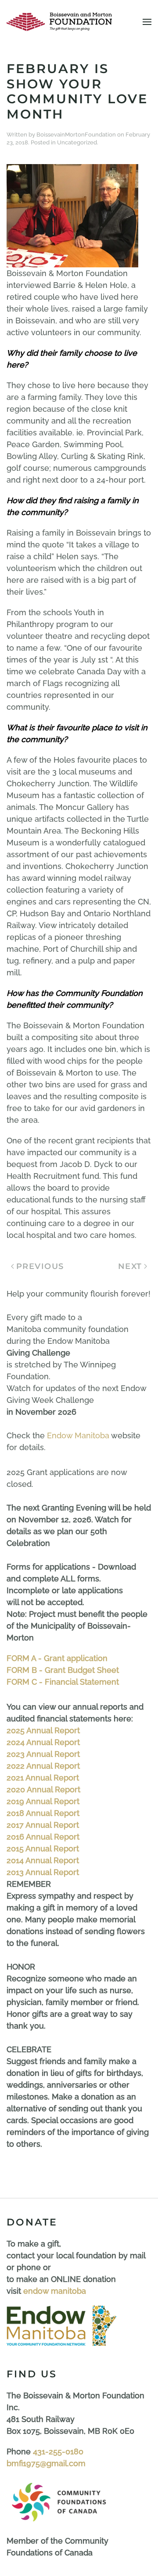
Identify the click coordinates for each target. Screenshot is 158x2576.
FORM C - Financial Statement (63, 1682)
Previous (40, 1266)
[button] (147, 22)
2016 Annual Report (43, 1837)
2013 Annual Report (43, 1872)
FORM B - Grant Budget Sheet (63, 1670)
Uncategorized (77, 142)
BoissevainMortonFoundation (76, 135)
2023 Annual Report (43, 1754)
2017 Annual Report (43, 1825)
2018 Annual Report (43, 1813)
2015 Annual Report (43, 1849)
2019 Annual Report (43, 1801)
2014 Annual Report (43, 1860)
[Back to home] (59, 22)
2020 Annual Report (43, 1789)
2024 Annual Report (43, 1742)
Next (130, 1266)
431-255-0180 (58, 2452)
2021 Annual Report (43, 1778)
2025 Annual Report (43, 1730)
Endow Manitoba (78, 1435)
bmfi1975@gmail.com (46, 2463)
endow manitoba (55, 2291)
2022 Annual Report (43, 1766)
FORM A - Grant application (57, 1658)
